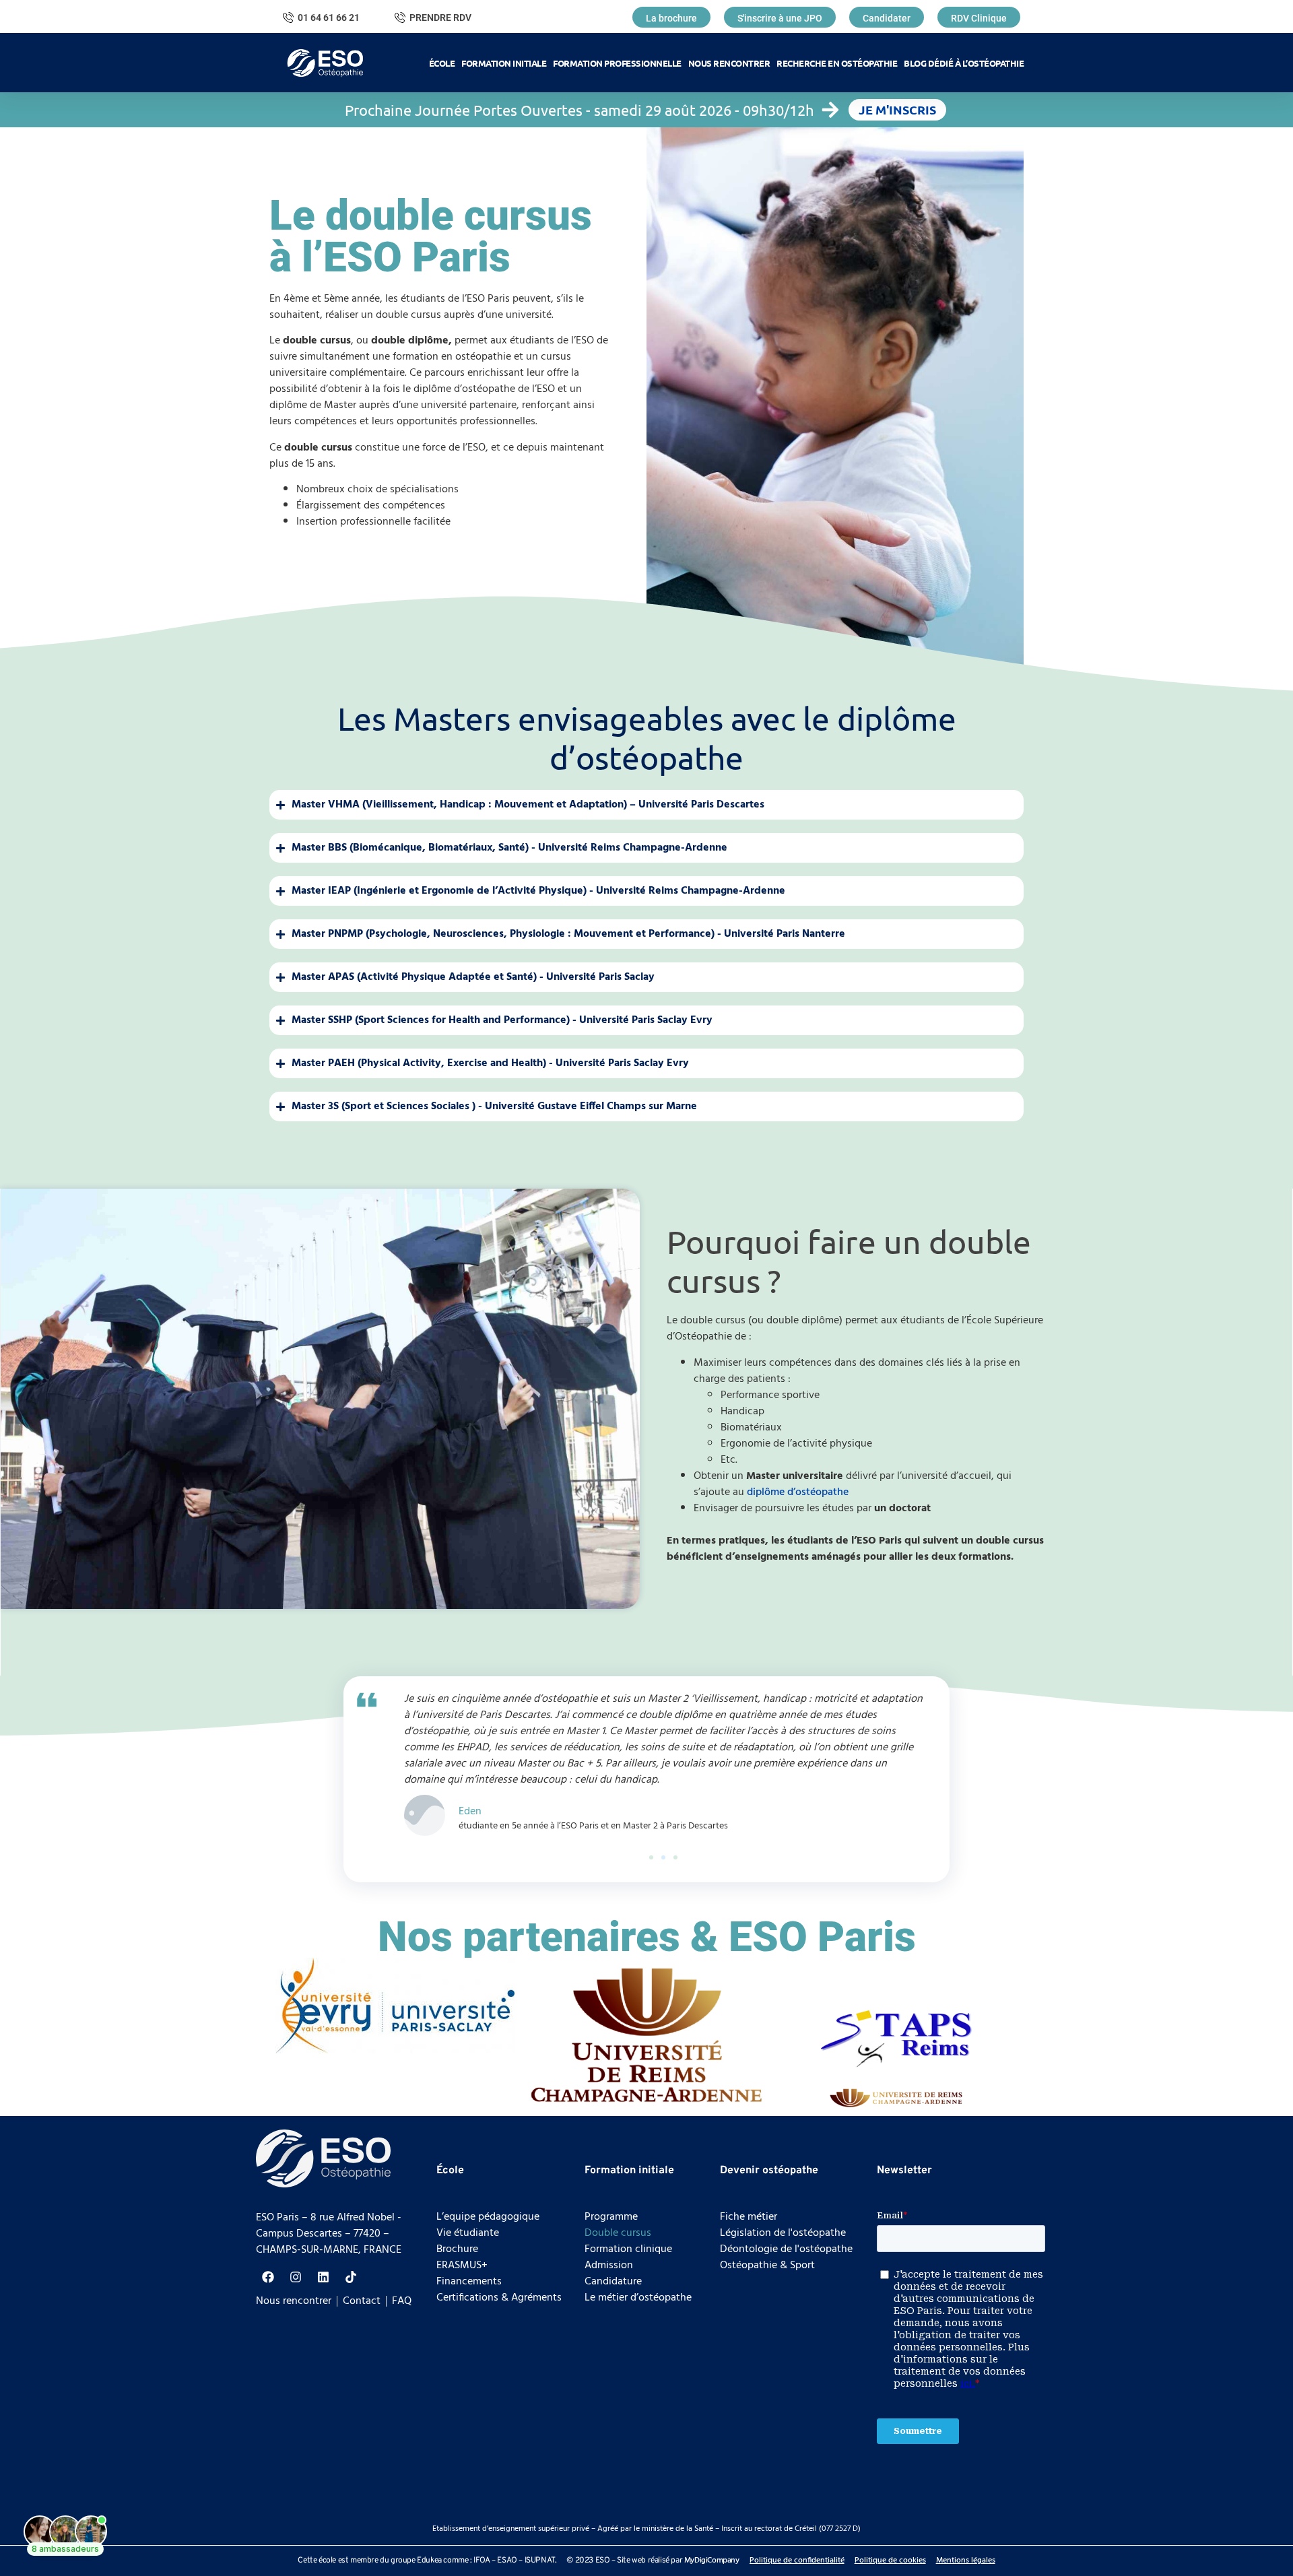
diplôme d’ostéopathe (798, 1492)
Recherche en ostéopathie (837, 63)
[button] (651, 1857)
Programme (611, 2217)
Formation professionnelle (617, 63)
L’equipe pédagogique (488, 2217)
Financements (469, 2282)
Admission (609, 2266)
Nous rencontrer (729, 63)
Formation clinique (628, 2249)
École (442, 63)
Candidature (613, 2282)
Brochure (457, 2249)
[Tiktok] (351, 2277)
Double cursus (618, 2233)
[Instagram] (296, 2277)
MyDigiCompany (712, 2561)
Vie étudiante (468, 2233)
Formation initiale (504, 63)
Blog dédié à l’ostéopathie (964, 63)
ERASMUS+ (462, 2266)
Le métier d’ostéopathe (638, 2298)
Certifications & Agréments (499, 2298)
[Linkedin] (323, 2277)
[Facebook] (268, 2277)
